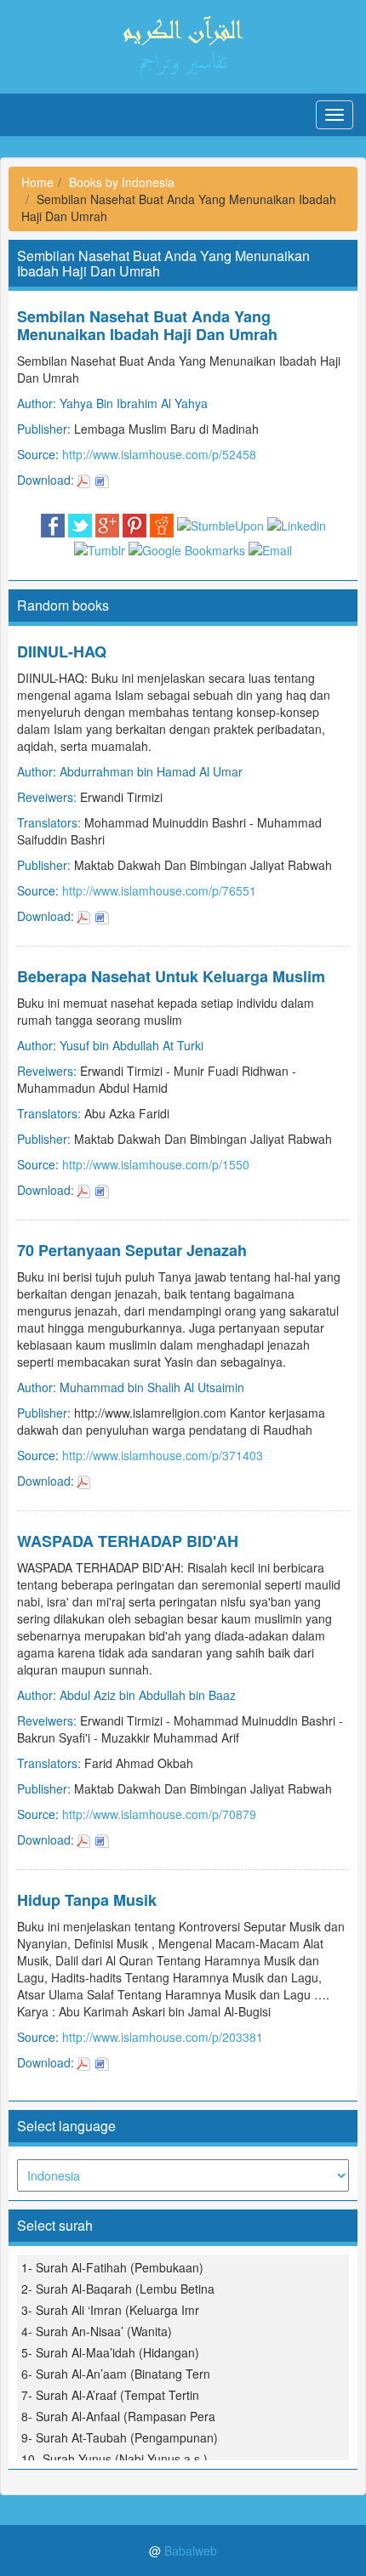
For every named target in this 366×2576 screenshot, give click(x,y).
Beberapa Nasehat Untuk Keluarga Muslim (171, 976)
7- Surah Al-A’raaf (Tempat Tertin (110, 2395)
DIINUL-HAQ (62, 651)
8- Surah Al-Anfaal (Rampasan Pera (118, 2416)
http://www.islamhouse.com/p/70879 (159, 1814)
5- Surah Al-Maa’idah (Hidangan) (110, 2352)
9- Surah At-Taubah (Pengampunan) (120, 2437)
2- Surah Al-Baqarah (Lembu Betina (118, 2289)
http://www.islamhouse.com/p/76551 (159, 890)
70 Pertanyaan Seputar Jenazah (132, 1250)
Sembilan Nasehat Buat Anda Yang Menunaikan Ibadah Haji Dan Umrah (147, 325)
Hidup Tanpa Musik (87, 1900)
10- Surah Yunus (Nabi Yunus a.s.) (114, 2459)
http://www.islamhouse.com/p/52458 (159, 454)
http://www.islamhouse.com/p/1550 (156, 1164)
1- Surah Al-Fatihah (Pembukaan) (112, 2267)
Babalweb (191, 2550)
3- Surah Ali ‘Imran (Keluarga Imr (110, 2310)
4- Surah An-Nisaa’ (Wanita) (97, 2331)
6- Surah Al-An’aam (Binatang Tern (116, 2374)
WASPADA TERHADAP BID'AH (128, 1541)
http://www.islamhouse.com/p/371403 (163, 1455)
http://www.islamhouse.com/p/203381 (163, 2037)
